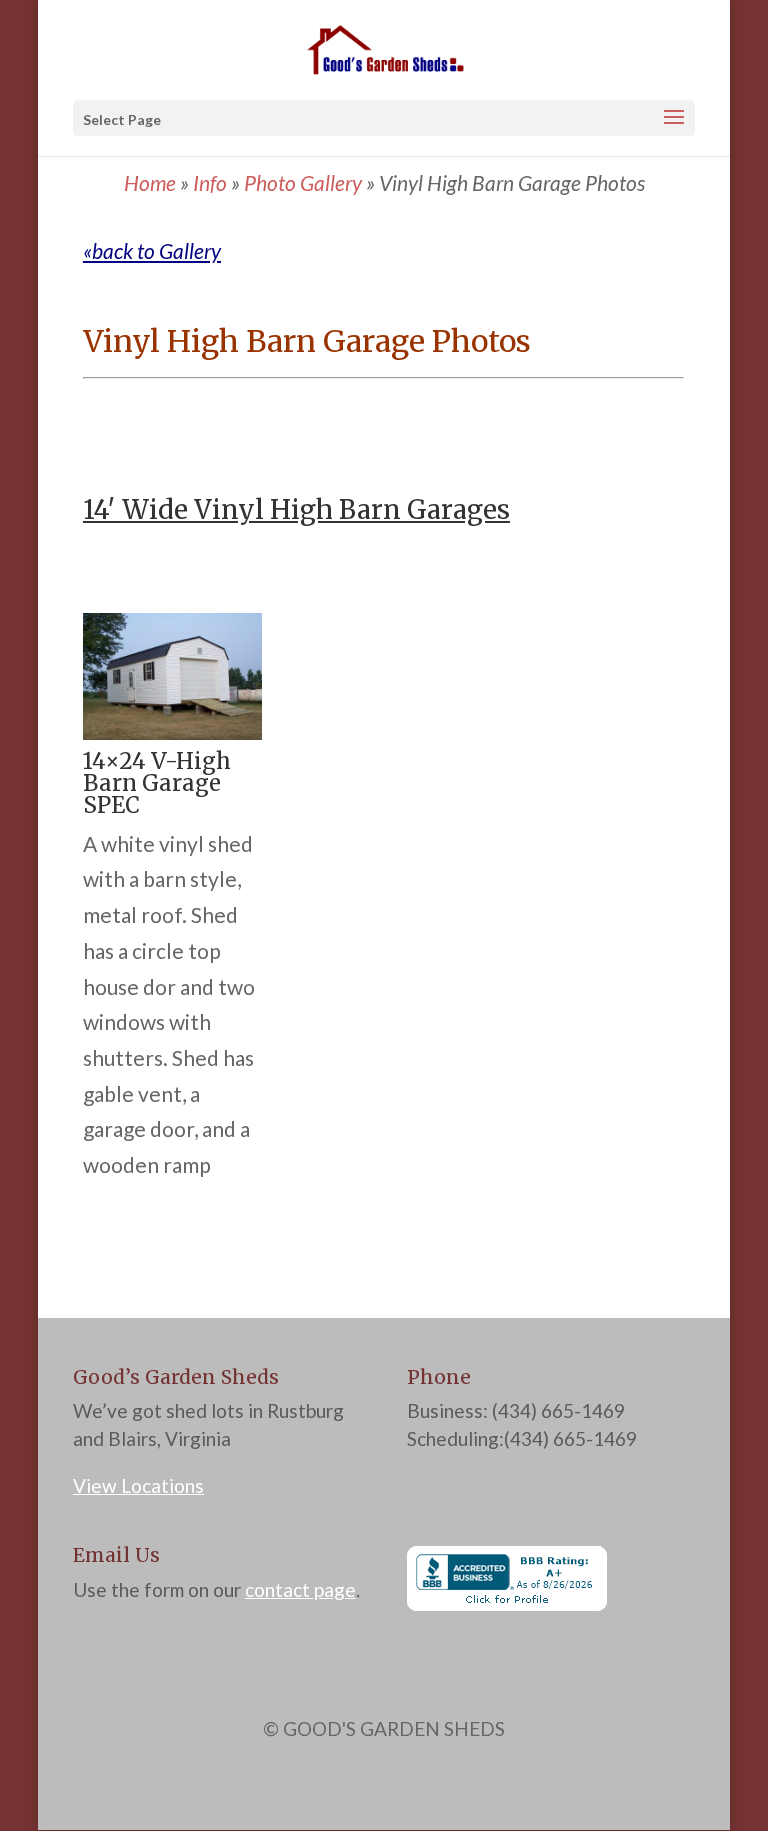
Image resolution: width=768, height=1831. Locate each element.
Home (150, 182)
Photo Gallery (303, 182)
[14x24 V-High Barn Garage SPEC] (172, 731)
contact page (300, 1589)
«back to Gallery (152, 250)
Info (210, 182)
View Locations (138, 1485)
